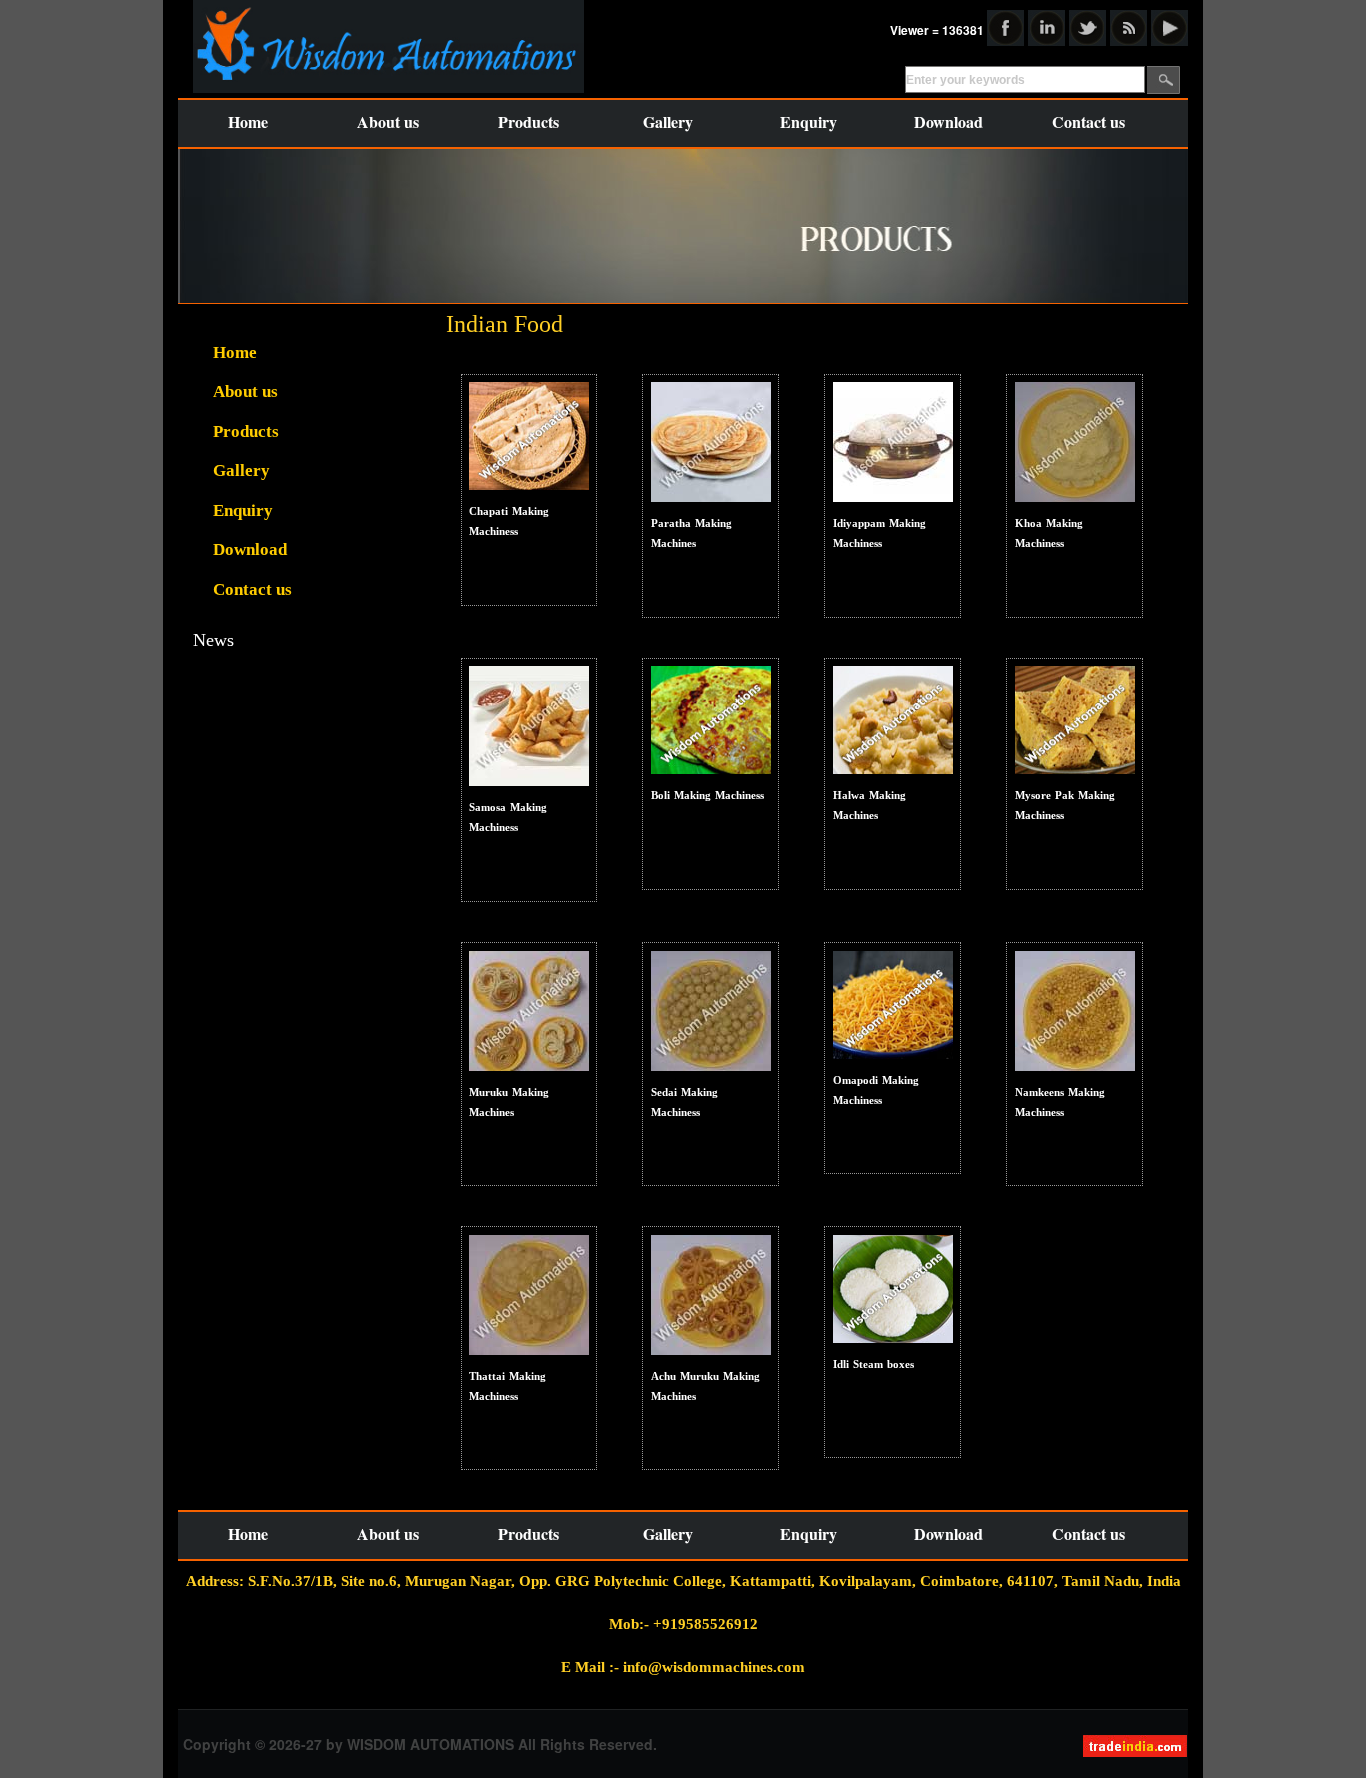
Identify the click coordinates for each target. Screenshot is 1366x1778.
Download (948, 121)
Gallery (668, 121)
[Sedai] (711, 1009)
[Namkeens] (1075, 1009)
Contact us (1088, 121)
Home (248, 121)
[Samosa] (529, 725)
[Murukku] (529, 1009)
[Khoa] (1075, 441)
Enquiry (808, 121)
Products (528, 121)
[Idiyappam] (711, 1293)
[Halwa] (893, 719)
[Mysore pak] (1075, 719)
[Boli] (711, 719)
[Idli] (893, 441)
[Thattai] (711, 441)
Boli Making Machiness (707, 795)
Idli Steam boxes (873, 1364)
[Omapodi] (893, 1003)
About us (388, 121)
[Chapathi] (529, 435)
